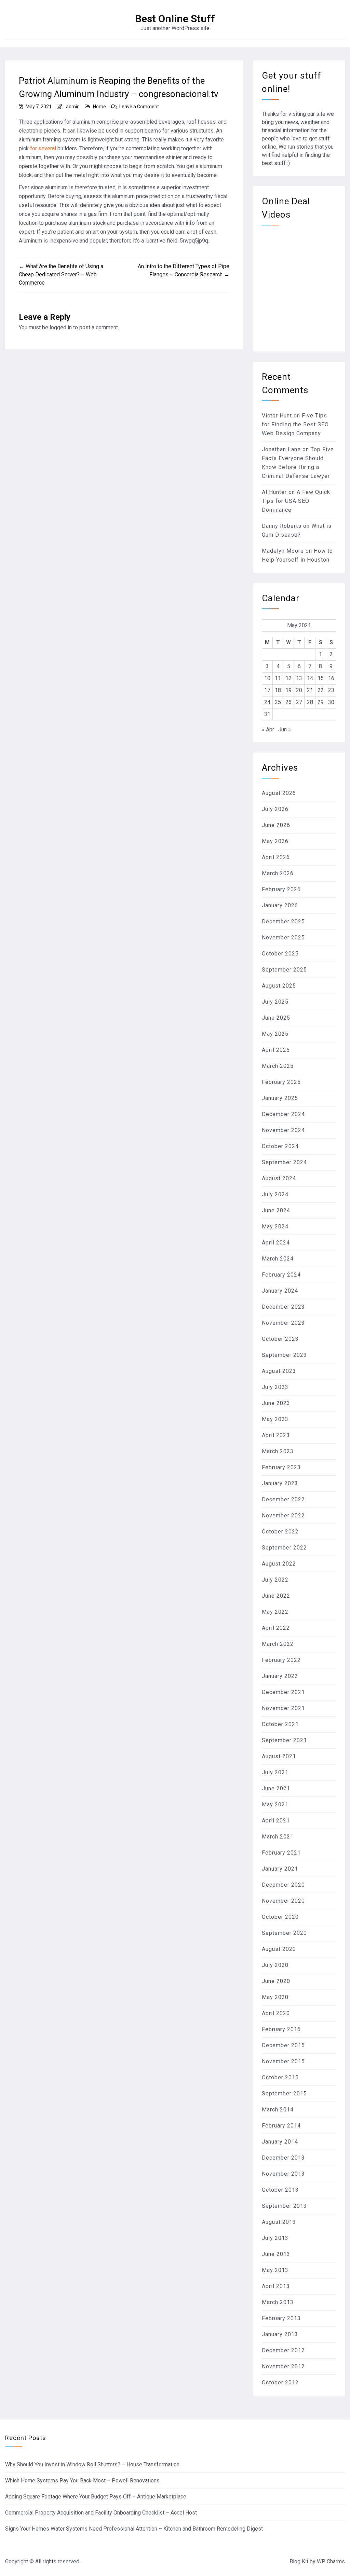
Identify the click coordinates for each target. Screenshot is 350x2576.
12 (288, 678)
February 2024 (281, 1275)
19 (288, 690)
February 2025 (281, 1082)
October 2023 (280, 1339)
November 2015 (283, 2061)
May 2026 (275, 841)
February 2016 (281, 2029)
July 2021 (275, 1772)
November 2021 (283, 1708)
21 (310, 690)
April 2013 (276, 2286)
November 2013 (283, 2174)
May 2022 (275, 1612)
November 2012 (283, 2366)
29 (321, 702)
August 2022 (279, 1564)
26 (288, 702)
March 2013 (278, 2302)
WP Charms (331, 2561)
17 (267, 690)
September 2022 (284, 1548)
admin (73, 107)
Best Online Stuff (175, 19)
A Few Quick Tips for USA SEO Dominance (296, 501)
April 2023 (276, 1435)
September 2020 (284, 1933)
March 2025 (278, 1066)
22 (321, 690)
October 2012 (280, 2382)
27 (299, 702)
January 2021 (280, 1869)
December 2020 (283, 1885)
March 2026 (278, 873)
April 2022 (276, 1628)
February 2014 (281, 2126)
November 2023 (283, 1323)
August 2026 (279, 793)
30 (331, 702)
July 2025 (275, 1002)
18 (278, 690)
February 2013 (281, 2318)
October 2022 (280, 1532)
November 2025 (283, 938)
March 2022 (278, 1644)
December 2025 (283, 921)
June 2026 (276, 825)
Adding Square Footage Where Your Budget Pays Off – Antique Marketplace (96, 2497)
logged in (61, 327)
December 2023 (283, 1307)
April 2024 (276, 1243)
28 (310, 702)
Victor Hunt (277, 416)
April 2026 (276, 857)
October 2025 (280, 954)
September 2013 (284, 2206)
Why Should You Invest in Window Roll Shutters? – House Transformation (92, 2464)
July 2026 (275, 809)
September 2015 (284, 2093)
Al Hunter (274, 492)
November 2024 (283, 1130)
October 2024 (280, 1146)
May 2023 (275, 1419)
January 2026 (280, 905)
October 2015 (280, 2077)
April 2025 (276, 1050)
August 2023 (279, 1371)
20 (299, 690)
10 (267, 678)
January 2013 (280, 2334)
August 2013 (279, 2222)
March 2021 (278, 1837)
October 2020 (280, 1917)
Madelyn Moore (283, 551)
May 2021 (275, 1804)
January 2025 (280, 1098)
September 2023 (284, 1355)
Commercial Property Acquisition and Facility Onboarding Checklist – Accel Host (101, 2513)
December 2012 (283, 2350)
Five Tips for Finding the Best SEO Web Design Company (295, 424)
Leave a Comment (139, 107)
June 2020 (276, 1981)
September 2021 (284, 1740)
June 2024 (276, 1210)
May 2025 (275, 1034)
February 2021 (281, 1853)
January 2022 (280, 1676)
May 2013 (275, 2270)
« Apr (268, 729)
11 (278, 678)
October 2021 (280, 1724)
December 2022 (283, 1499)
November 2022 (283, 1516)
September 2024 (284, 1162)
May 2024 (275, 1227)
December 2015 (283, 2045)
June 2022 (276, 1596)
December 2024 (283, 1114)
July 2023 (275, 1387)
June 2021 (276, 1788)
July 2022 (275, 1580)
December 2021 (283, 1692)
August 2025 (279, 986)
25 (278, 702)
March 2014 (278, 2110)
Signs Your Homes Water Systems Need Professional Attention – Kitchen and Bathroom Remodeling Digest (134, 2529)
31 (267, 714)
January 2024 (280, 1291)
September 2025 (284, 970)
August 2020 (279, 1949)
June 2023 (276, 1403)
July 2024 (275, 1194)
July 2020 (275, 1965)
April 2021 (276, 1821)
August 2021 (279, 1756)
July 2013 (275, 2238)
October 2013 (280, 2190)
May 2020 (275, 1997)
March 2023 (278, 1451)
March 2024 (278, 1259)
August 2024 (279, 1178)
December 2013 (283, 2158)
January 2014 (280, 2142)
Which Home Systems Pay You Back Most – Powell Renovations (82, 2481)
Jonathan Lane (281, 449)
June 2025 (276, 1018)
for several (43, 148)
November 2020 (283, 1901)
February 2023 (281, 1467)
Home (99, 107)
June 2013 (276, 2254)
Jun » (285, 729)
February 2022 (281, 1660)
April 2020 (276, 2013)
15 (321, 678)
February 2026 (281, 889)
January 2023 (280, 1483)
